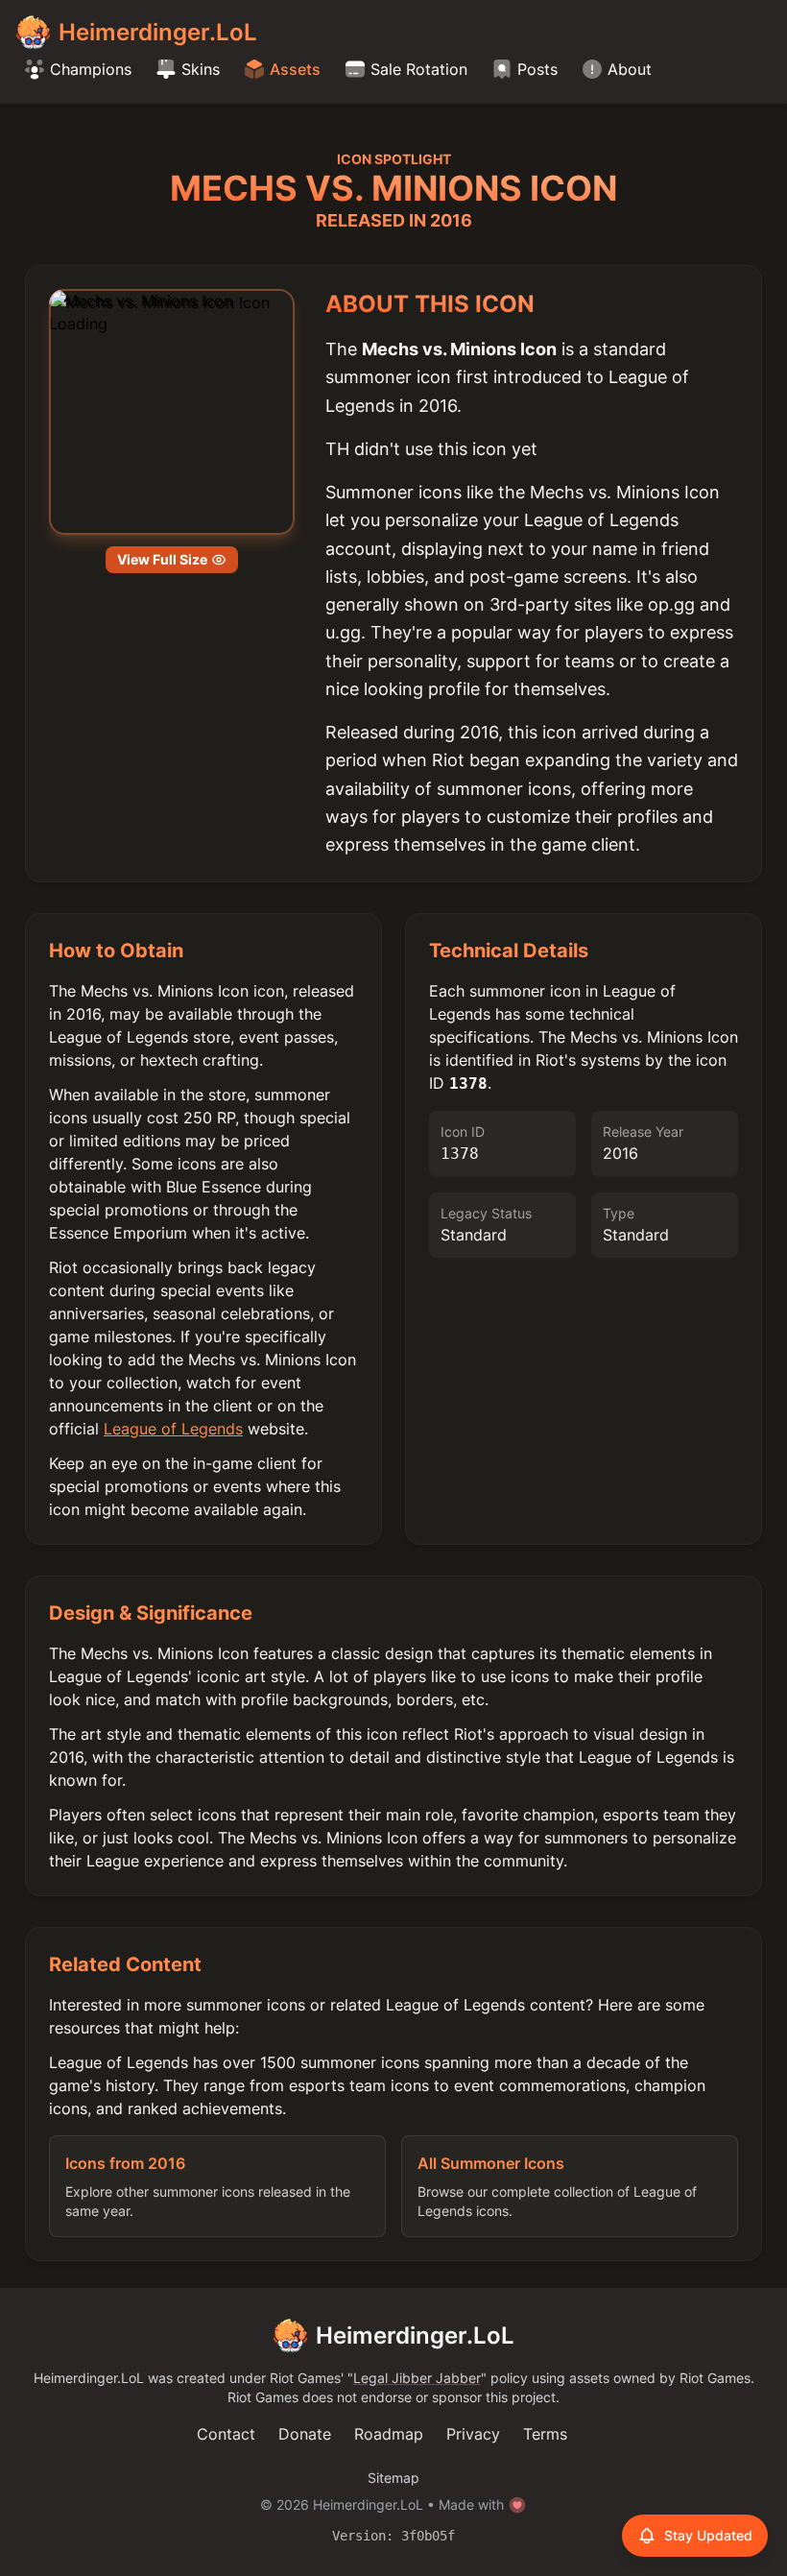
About (630, 69)
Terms (545, 2434)
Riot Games (305, 2378)
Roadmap (389, 2434)
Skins (201, 69)
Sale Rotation (419, 69)
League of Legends (173, 1429)
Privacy (473, 2434)
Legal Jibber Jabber (417, 2378)
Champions (91, 69)
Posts (537, 69)
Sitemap (393, 2478)
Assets (295, 69)
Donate (305, 2434)
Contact (226, 2434)
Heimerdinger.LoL (415, 2335)
